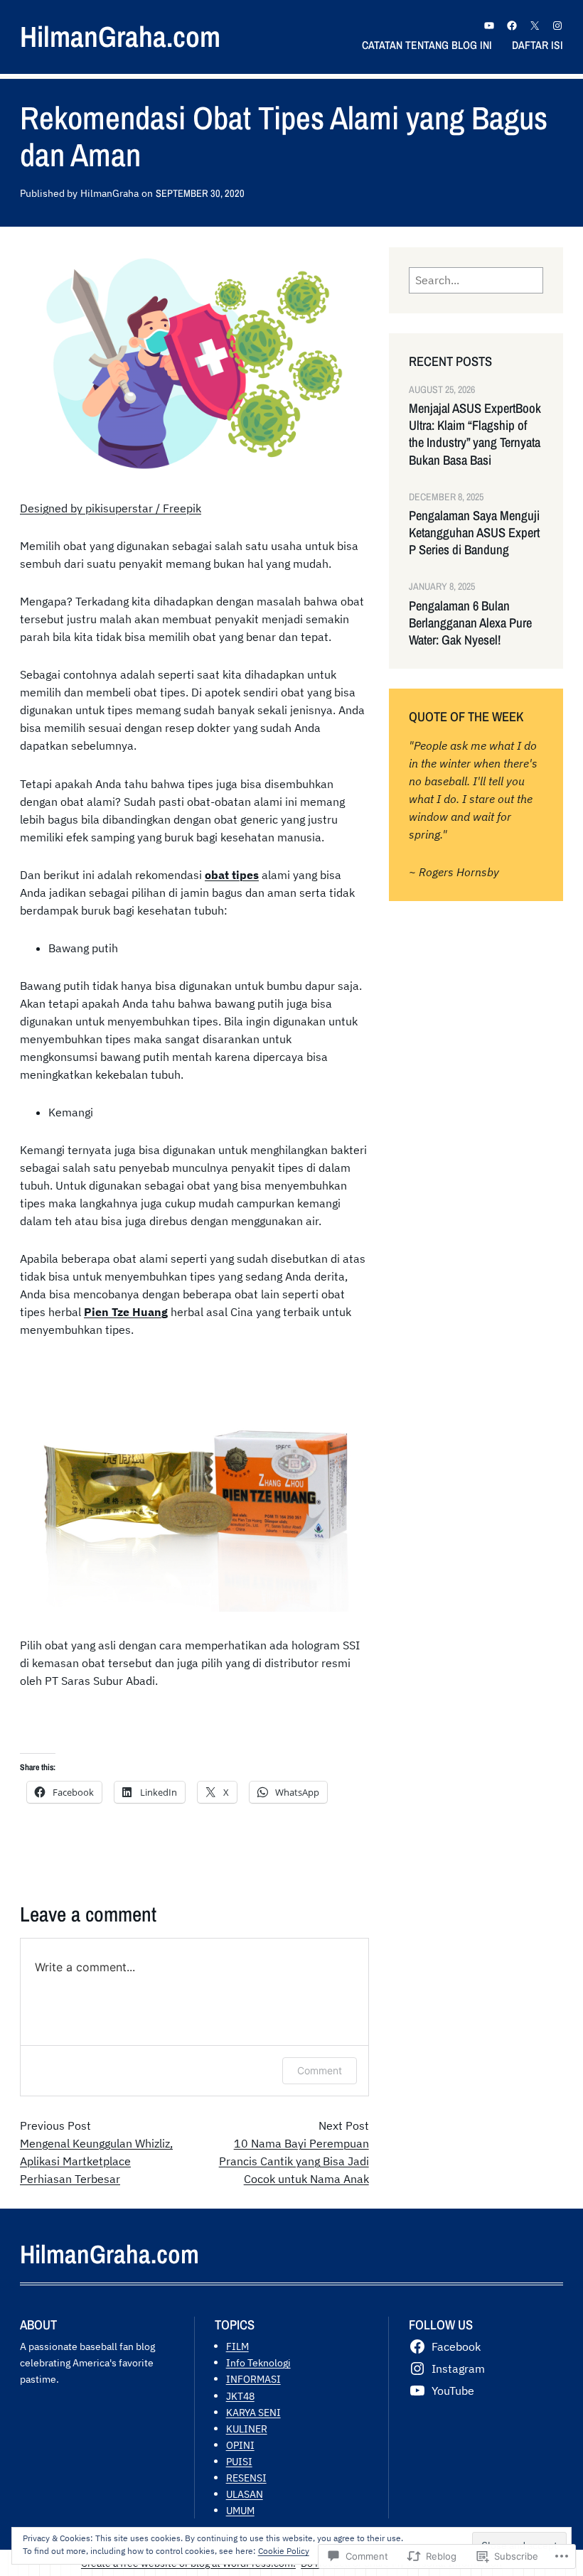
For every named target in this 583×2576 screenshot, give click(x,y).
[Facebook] (512, 26)
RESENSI (246, 2478)
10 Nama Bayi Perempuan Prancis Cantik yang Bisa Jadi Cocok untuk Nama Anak (294, 2161)
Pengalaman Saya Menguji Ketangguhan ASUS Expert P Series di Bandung (474, 533)
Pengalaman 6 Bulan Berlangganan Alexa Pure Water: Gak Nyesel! (470, 623)
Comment (320, 2070)
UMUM (240, 2510)
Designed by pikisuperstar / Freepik (111, 508)
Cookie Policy (284, 2551)
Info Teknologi (258, 2362)
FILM (237, 2346)
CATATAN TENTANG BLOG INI (427, 45)
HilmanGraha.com (120, 37)
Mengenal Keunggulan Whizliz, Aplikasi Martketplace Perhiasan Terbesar (96, 2161)
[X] (535, 26)
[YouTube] (489, 26)
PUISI (239, 2461)
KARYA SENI (253, 2412)
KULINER (247, 2429)
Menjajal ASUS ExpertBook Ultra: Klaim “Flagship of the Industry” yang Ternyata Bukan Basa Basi (475, 434)
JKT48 (240, 2396)
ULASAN (245, 2494)
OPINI (240, 2445)
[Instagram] (557, 26)
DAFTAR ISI (537, 45)
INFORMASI (253, 2379)
